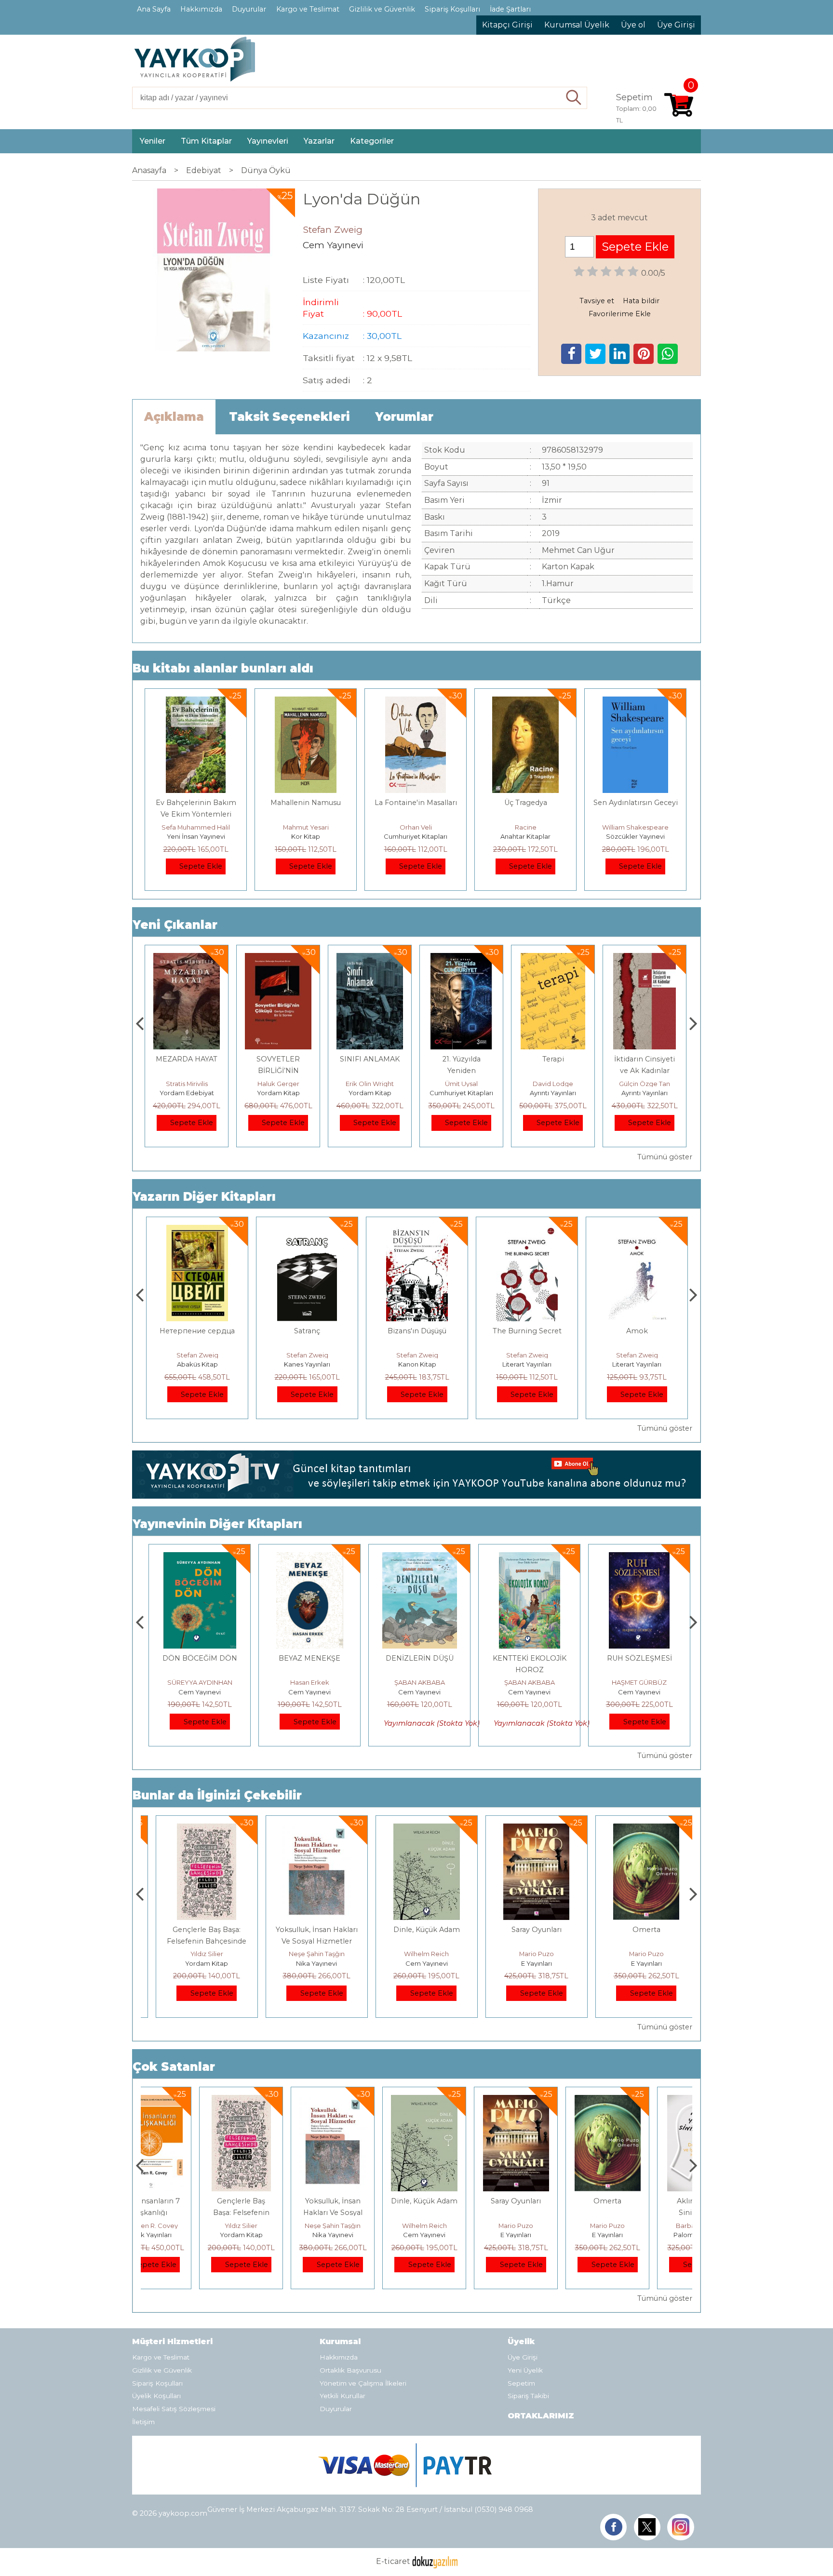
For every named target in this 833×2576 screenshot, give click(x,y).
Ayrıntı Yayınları (553, 1093)
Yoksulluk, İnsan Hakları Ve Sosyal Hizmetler (278, 2213)
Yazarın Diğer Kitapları (204, 1197)
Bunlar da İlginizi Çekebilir (217, 1795)
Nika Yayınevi (306, 1963)
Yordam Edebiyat (187, 1093)
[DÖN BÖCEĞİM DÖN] (196, 1558)
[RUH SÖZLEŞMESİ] (635, 1558)
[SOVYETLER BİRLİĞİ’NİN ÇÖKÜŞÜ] (278, 959)
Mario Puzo (525, 1954)
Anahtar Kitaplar (525, 836)
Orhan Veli (416, 827)
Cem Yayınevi (196, 1692)
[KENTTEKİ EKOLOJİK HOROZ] (525, 1558)
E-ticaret (393, 2561)
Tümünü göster (665, 1157)
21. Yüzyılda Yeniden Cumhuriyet (462, 1071)
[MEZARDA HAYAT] (186, 959)
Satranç (306, 1331)
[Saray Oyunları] (525, 1829)
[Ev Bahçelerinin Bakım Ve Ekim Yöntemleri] (196, 702)
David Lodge (553, 1084)
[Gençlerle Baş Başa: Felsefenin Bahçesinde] (195, 1829)
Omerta (635, 1930)
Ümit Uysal (461, 1084)
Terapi (553, 1059)
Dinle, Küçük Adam (416, 1930)
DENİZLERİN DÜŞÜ (416, 1658)
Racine (526, 827)
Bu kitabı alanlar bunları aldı (223, 668)
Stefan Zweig (196, 1355)
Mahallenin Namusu (306, 803)
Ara (574, 98)
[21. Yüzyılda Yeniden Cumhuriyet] (461, 959)
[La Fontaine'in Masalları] (415, 702)
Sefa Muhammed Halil (196, 827)
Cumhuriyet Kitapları (416, 836)
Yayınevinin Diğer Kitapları (217, 1524)
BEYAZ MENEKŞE (306, 1658)
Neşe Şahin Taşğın (306, 1954)
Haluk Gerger (278, 1084)
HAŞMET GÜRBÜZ (635, 1682)
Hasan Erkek (306, 1682)
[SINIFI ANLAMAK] (369, 959)
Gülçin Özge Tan (645, 1084)
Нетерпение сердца (196, 1331)
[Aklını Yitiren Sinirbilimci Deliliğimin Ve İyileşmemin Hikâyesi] (645, 2100)
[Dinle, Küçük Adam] (416, 1829)
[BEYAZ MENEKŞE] (305, 1558)
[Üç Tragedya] (525, 702)
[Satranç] (306, 1230)
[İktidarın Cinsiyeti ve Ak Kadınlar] (645, 959)
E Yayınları (525, 1963)
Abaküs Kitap (196, 1364)
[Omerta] (636, 1829)
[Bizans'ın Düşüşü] (416, 1230)
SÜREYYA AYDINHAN (196, 1682)
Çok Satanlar (174, 2067)
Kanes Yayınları (306, 1364)
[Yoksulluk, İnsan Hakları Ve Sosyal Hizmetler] (306, 1829)
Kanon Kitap (416, 1364)
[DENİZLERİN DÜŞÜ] (416, 1558)
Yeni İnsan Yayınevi (196, 836)
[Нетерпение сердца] (195, 1230)
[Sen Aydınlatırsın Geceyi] (635, 702)
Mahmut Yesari (306, 827)
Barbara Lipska (645, 2226)
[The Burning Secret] (526, 1230)
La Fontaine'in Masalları (416, 803)
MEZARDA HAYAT (187, 1059)
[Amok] (636, 1230)
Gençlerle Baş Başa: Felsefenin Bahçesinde (187, 2213)
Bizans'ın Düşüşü (416, 1331)
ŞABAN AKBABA (416, 1682)
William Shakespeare (635, 827)
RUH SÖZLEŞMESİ (636, 1658)
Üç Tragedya (526, 803)
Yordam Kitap (278, 1093)
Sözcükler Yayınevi (635, 836)
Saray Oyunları (525, 1930)
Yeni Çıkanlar (175, 925)
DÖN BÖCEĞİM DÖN (196, 1658)
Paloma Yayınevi (645, 2235)
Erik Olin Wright (370, 1084)
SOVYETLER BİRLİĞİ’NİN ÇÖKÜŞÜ (278, 1071)
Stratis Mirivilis (187, 1084)
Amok (636, 1331)
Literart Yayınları (525, 1364)
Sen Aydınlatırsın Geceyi (636, 803)
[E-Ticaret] (435, 2561)
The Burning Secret (526, 1331)
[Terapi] (553, 959)
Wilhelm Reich (416, 1954)
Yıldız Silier (196, 1954)
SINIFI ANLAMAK (370, 1059)
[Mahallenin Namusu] (306, 702)
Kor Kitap (306, 836)
